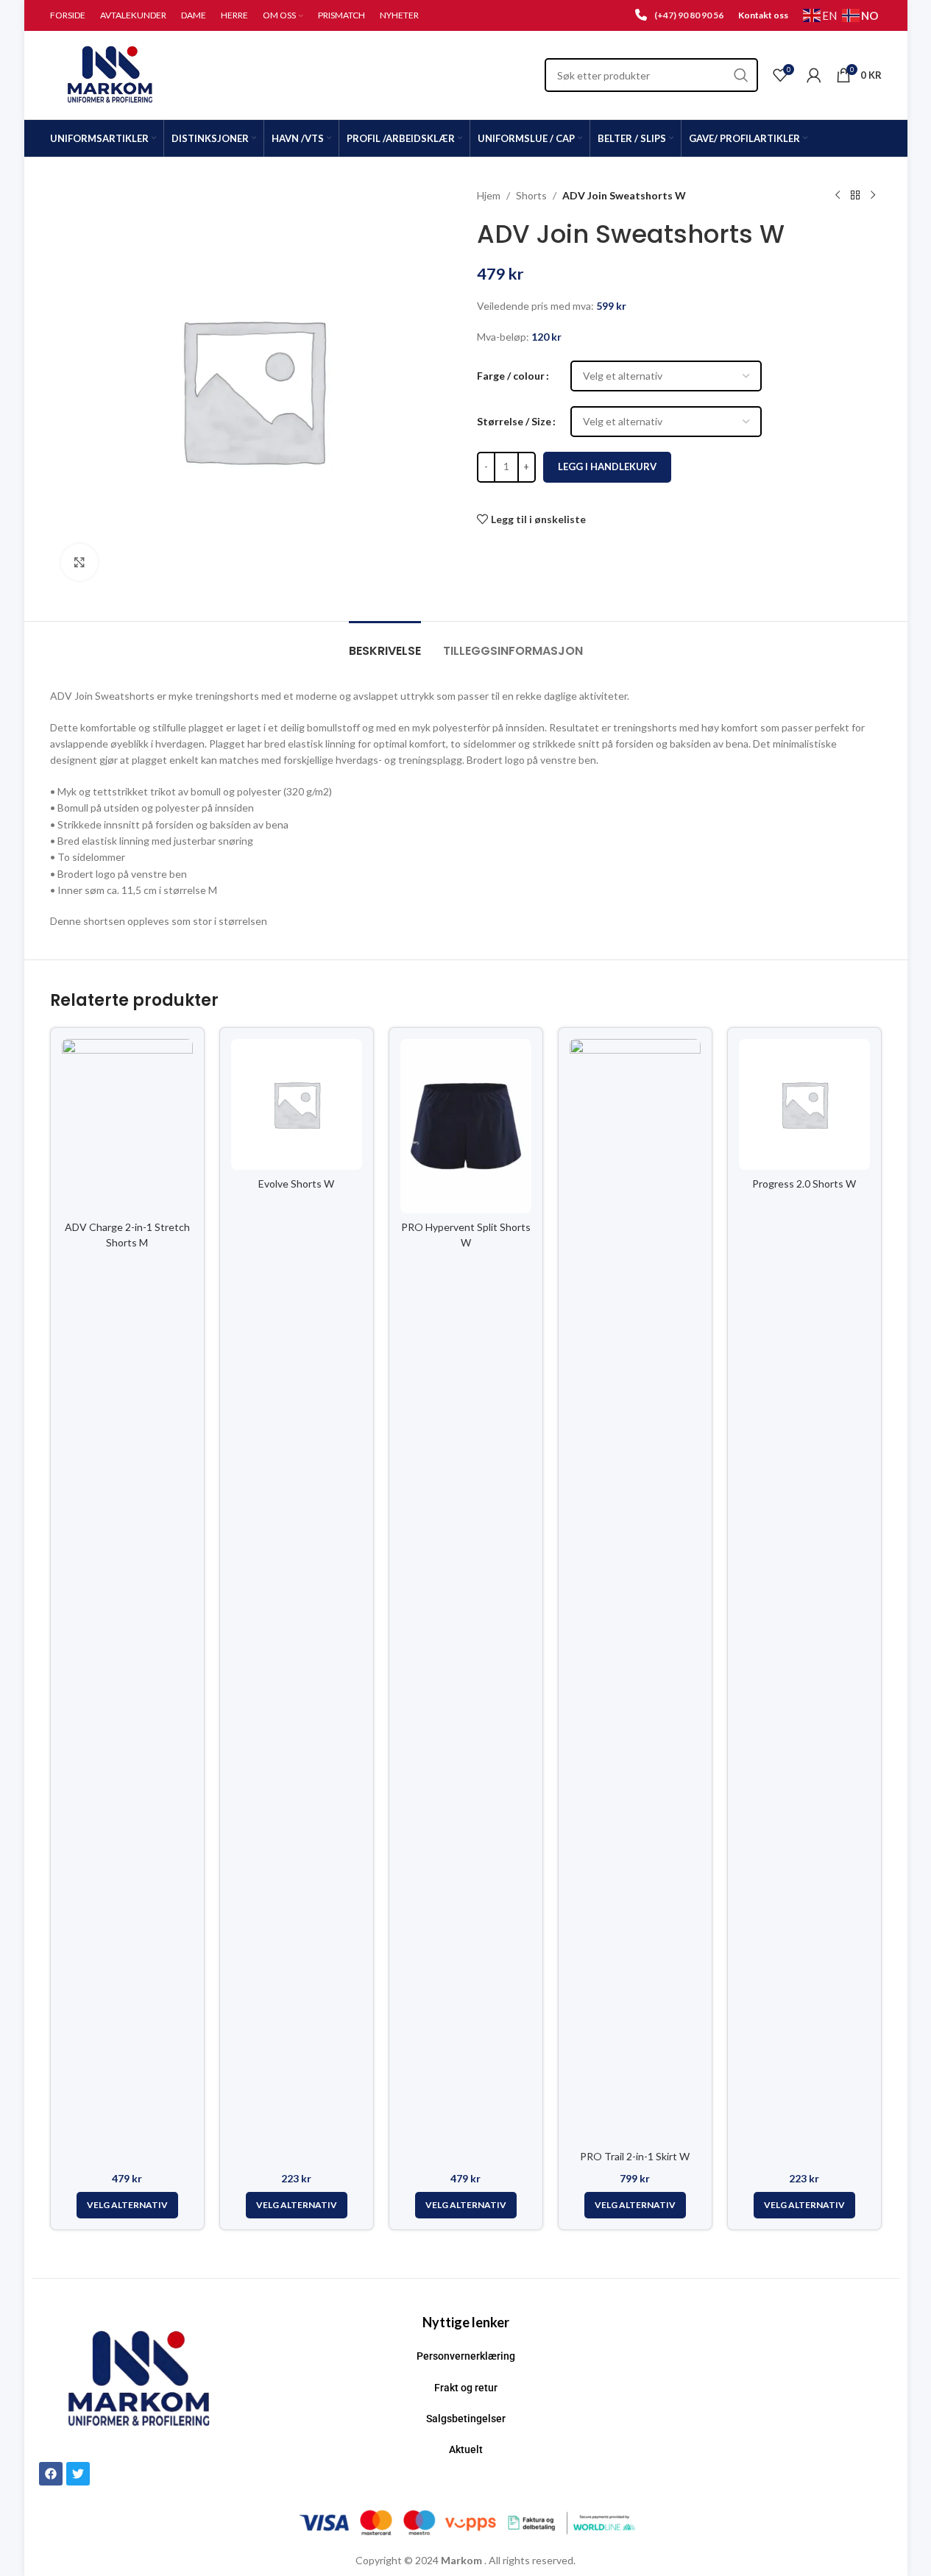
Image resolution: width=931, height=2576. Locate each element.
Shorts (531, 195)
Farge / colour (511, 376)
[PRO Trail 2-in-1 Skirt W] (635, 1591)
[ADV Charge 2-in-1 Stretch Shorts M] (127, 1126)
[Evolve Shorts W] (297, 1104)
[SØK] (741, 75)
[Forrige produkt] (838, 196)
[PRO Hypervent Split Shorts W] (466, 1126)
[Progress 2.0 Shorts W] (804, 1104)
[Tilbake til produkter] (855, 196)
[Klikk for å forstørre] (79, 562)
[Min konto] (814, 75)
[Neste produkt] (873, 196)
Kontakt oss (763, 15)
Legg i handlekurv (607, 466)
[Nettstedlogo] (111, 74)
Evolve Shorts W (296, 1184)
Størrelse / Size (514, 421)
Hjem (489, 195)
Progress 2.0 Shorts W (804, 1184)
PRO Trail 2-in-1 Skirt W (635, 2156)
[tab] (385, 643)
